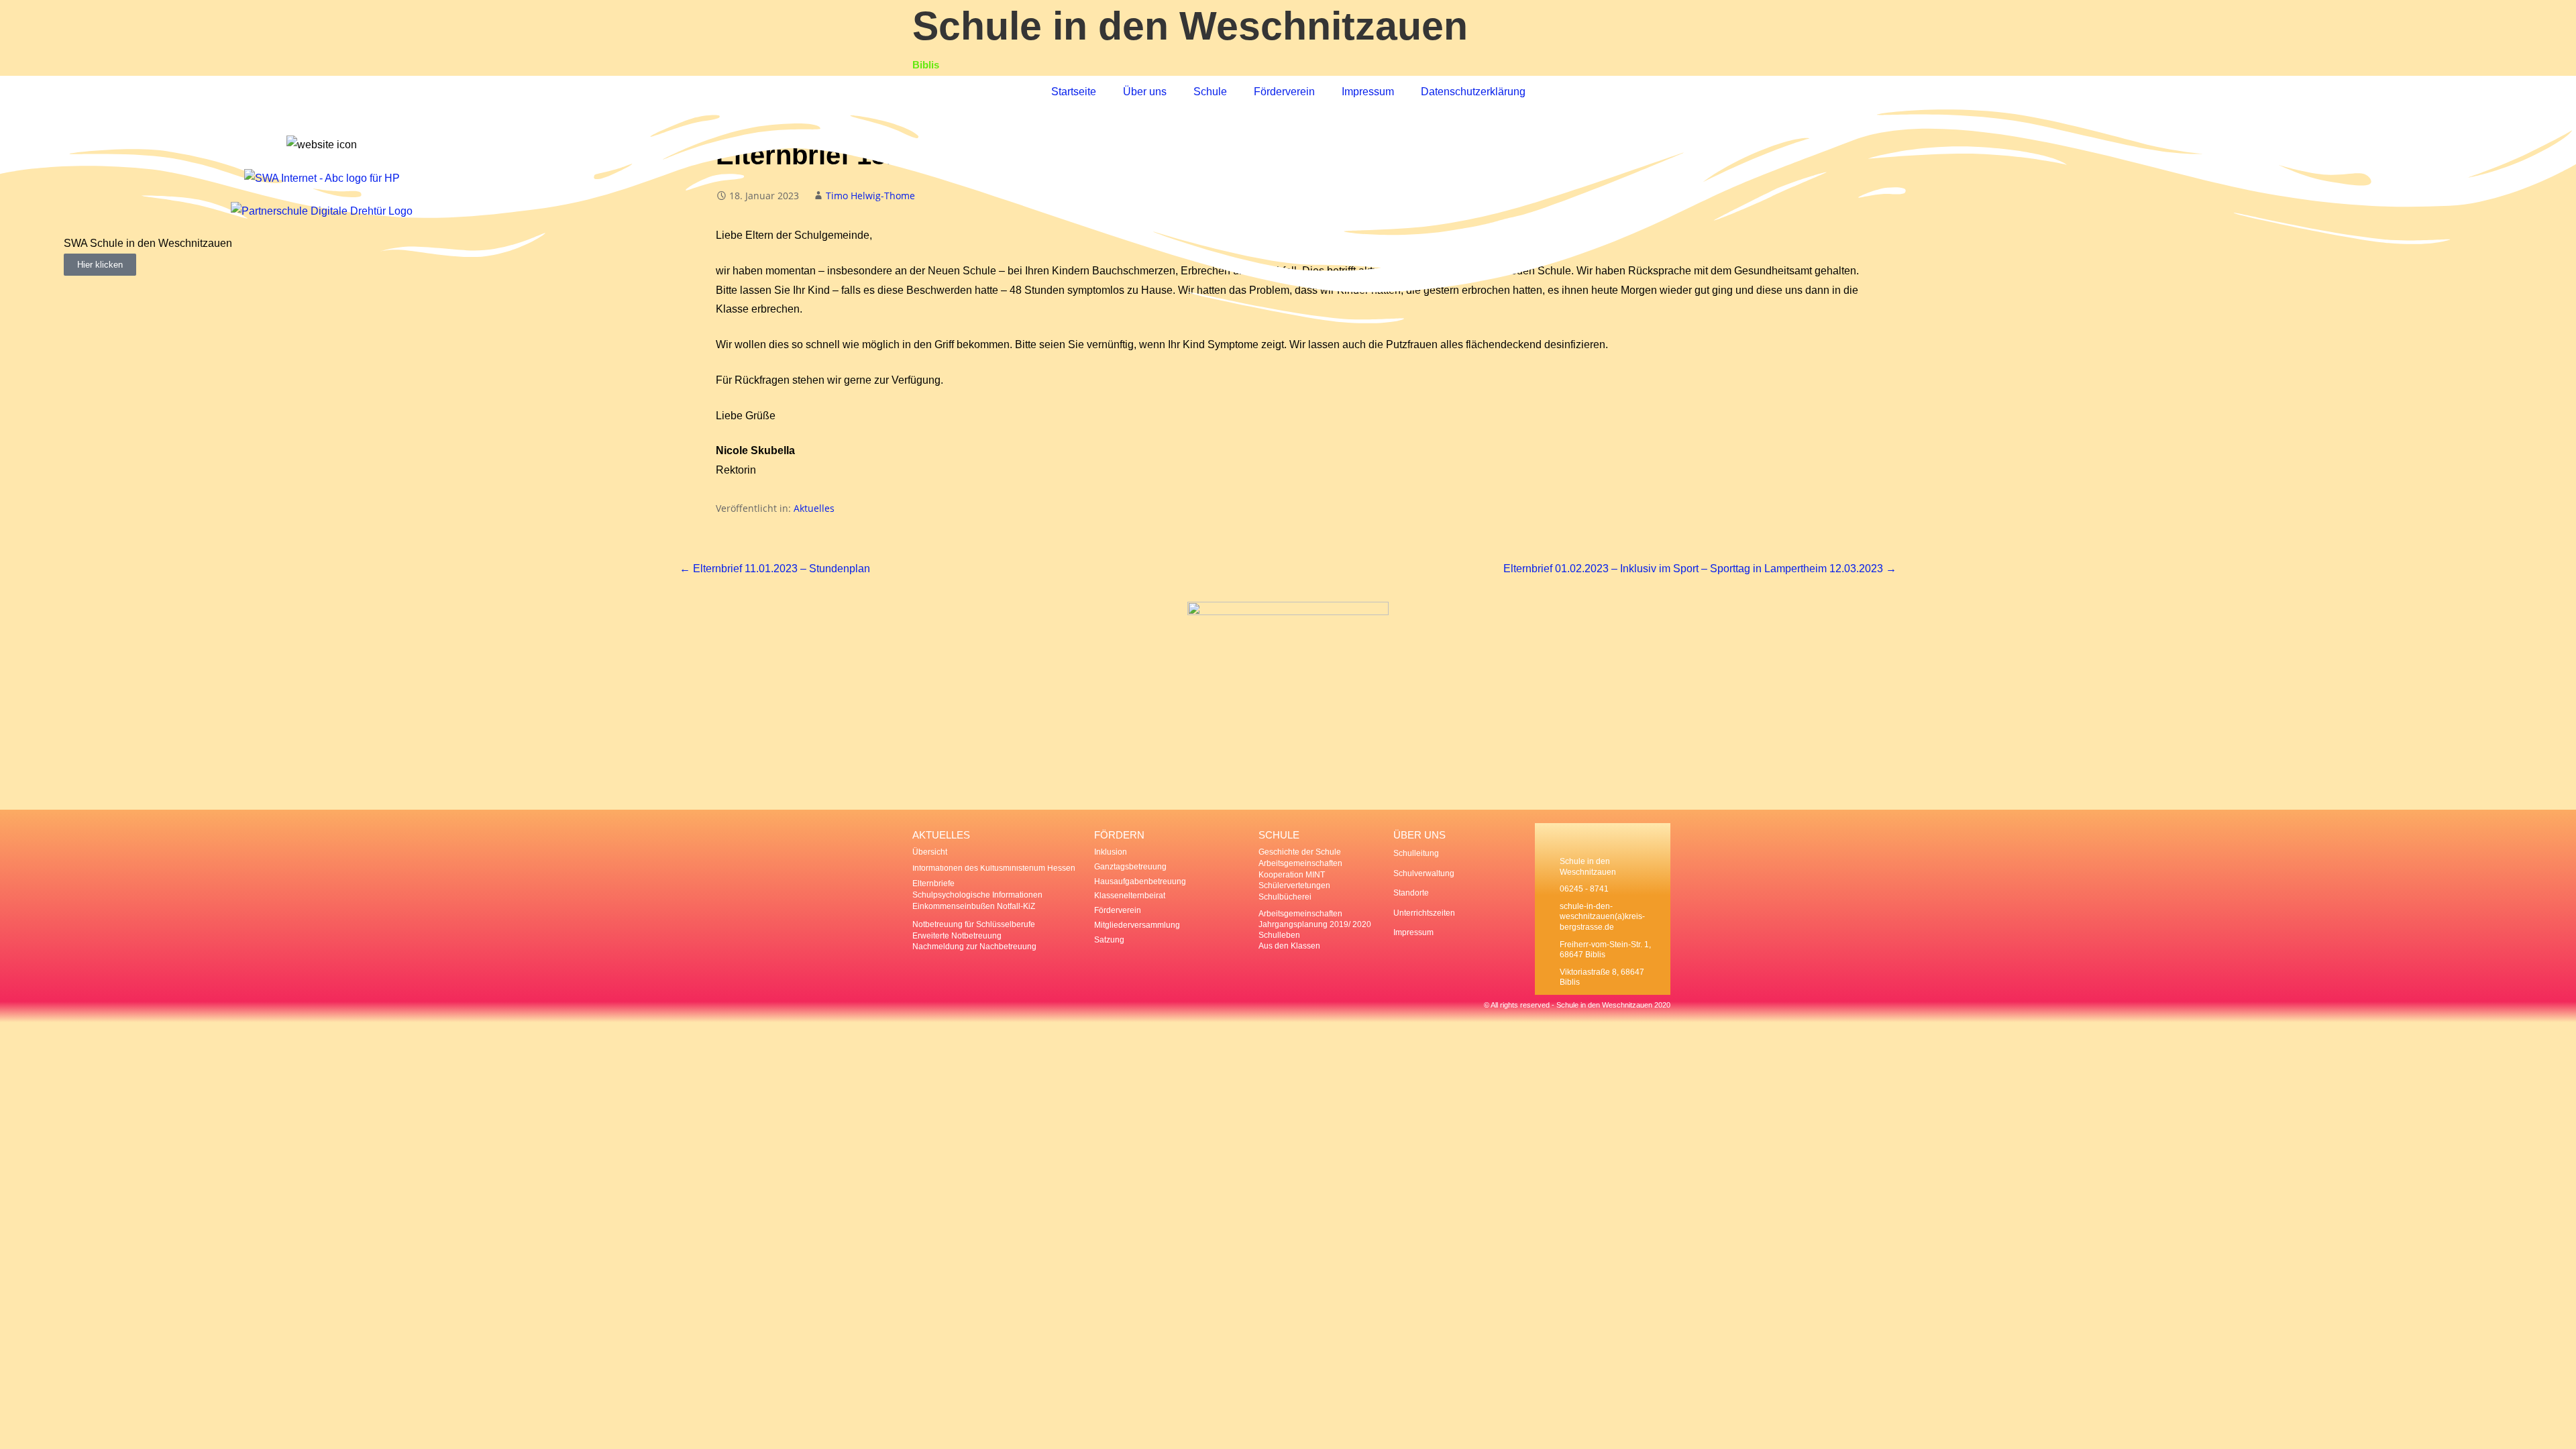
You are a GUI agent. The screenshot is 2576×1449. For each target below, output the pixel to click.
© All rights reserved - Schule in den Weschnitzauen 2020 (1577, 1005)
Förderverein (1284, 92)
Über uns (1145, 92)
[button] (77, 255)
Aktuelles (814, 508)
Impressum (1368, 92)
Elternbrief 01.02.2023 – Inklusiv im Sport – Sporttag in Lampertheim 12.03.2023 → (1700, 569)
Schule (1210, 92)
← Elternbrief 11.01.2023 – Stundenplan (775, 569)
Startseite (1074, 92)
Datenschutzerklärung (1473, 92)
